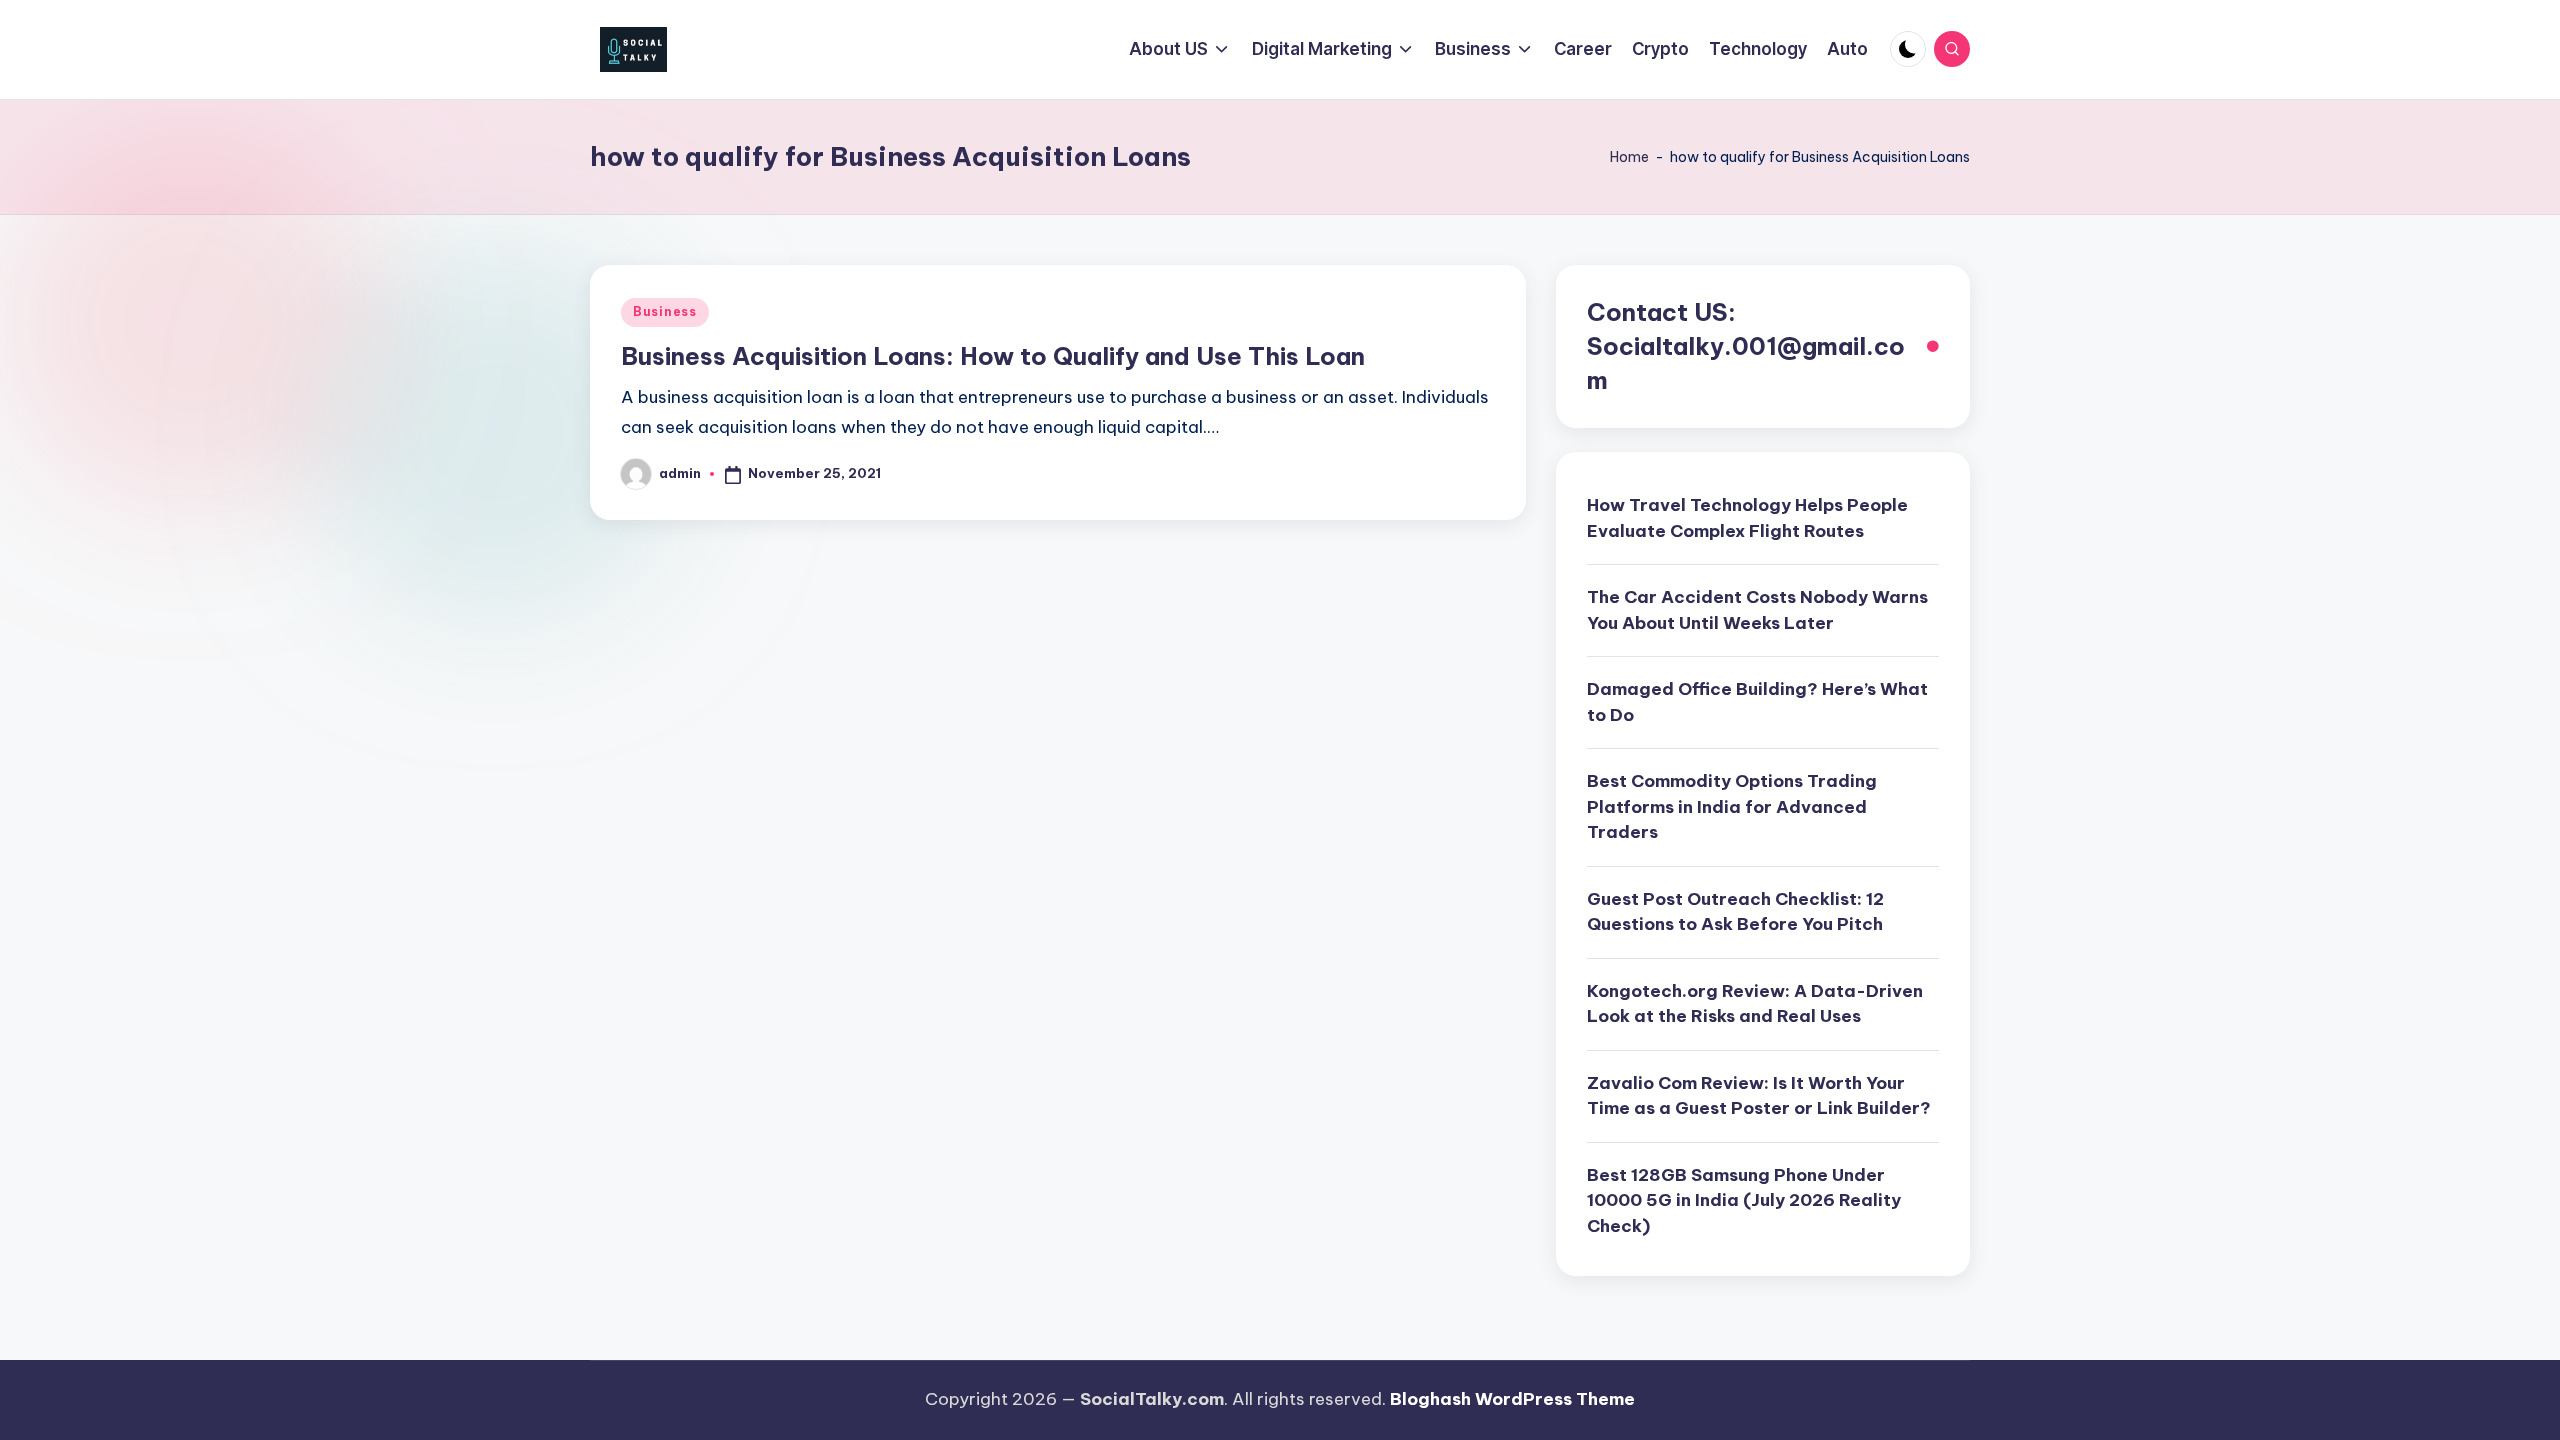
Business (665, 311)
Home (1629, 157)
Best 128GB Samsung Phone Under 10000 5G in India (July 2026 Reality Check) (1744, 1200)
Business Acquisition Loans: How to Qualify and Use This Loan (993, 356)
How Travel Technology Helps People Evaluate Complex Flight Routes (1747, 518)
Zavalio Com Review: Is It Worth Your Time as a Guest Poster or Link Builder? (1759, 1096)
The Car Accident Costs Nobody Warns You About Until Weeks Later (1757, 610)
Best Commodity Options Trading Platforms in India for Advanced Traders (1732, 806)
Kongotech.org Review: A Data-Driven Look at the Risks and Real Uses (1755, 1004)
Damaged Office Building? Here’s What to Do (1757, 702)
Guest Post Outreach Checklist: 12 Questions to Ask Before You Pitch (1735, 912)
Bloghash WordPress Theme (1512, 1399)
